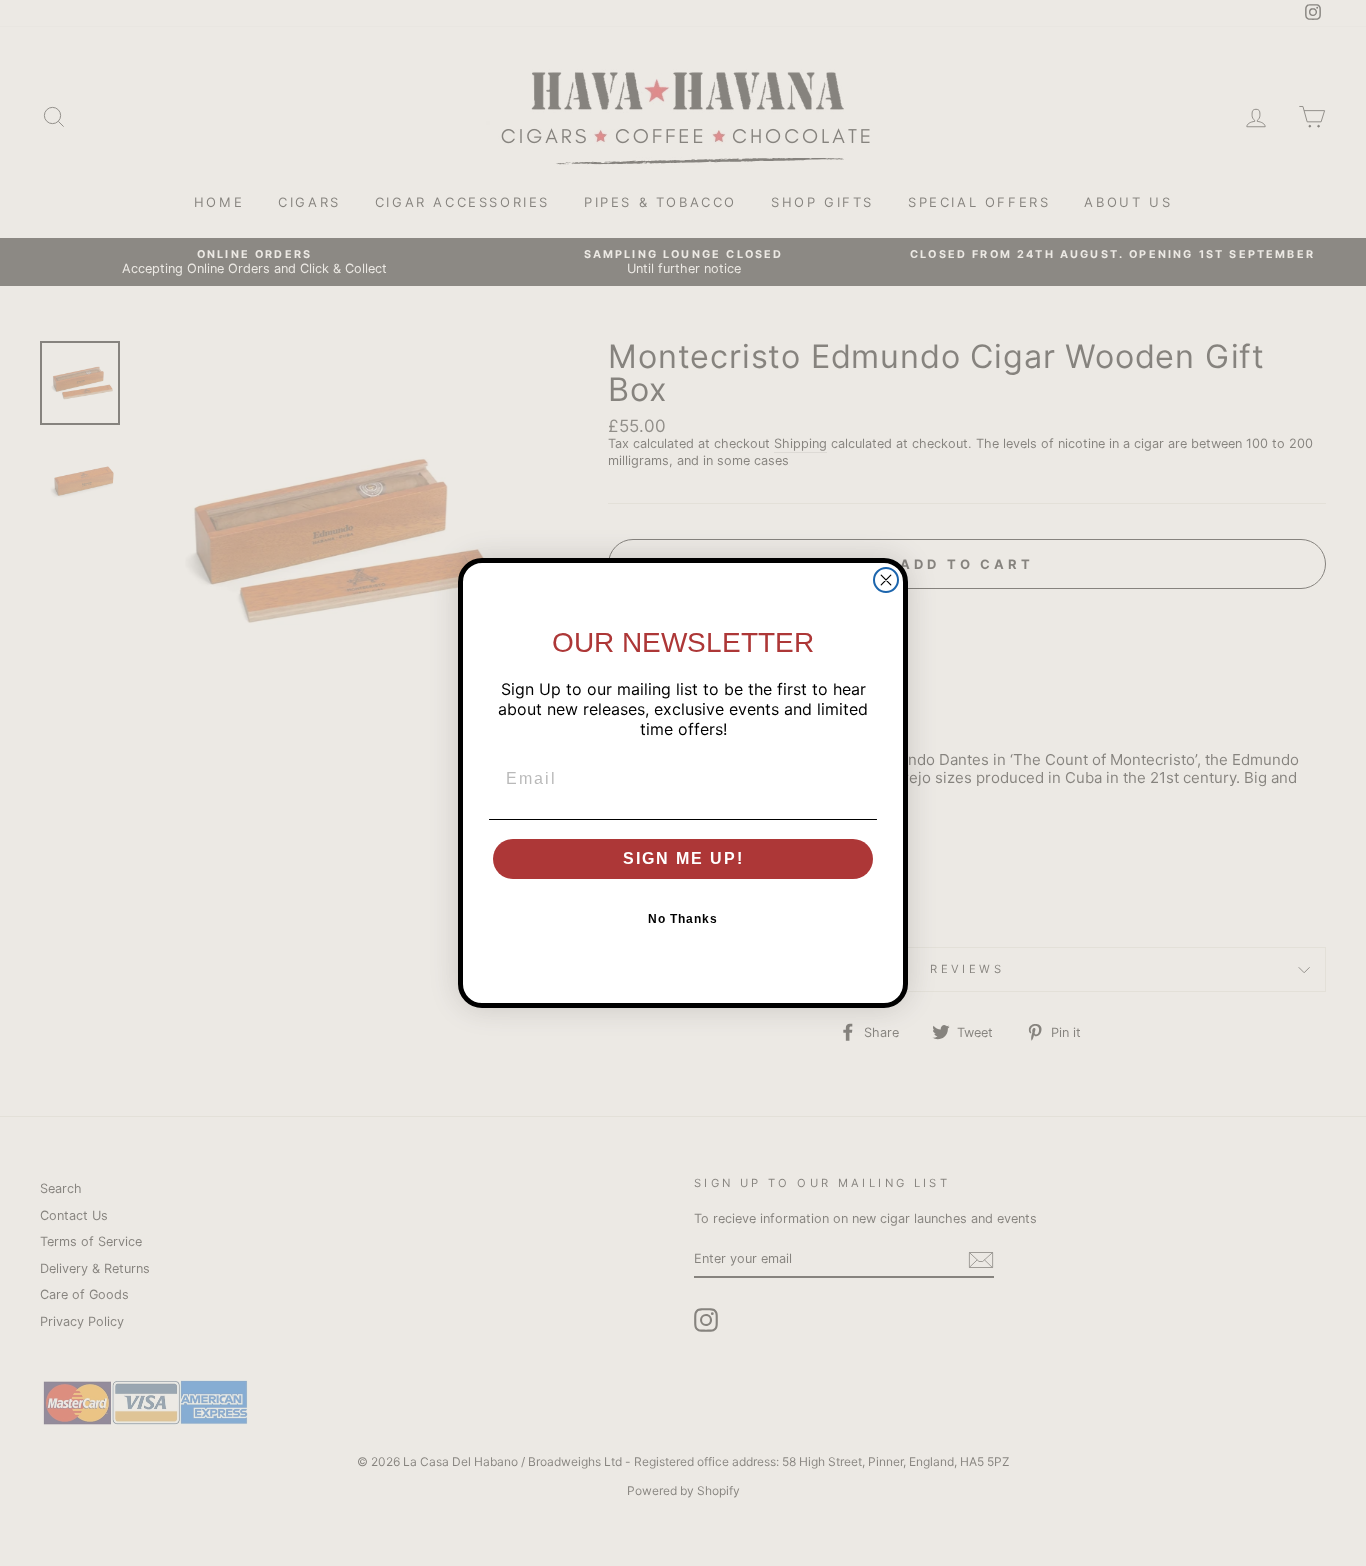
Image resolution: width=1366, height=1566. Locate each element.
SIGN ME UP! (683, 858)
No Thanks (683, 919)
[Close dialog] (886, 580)
